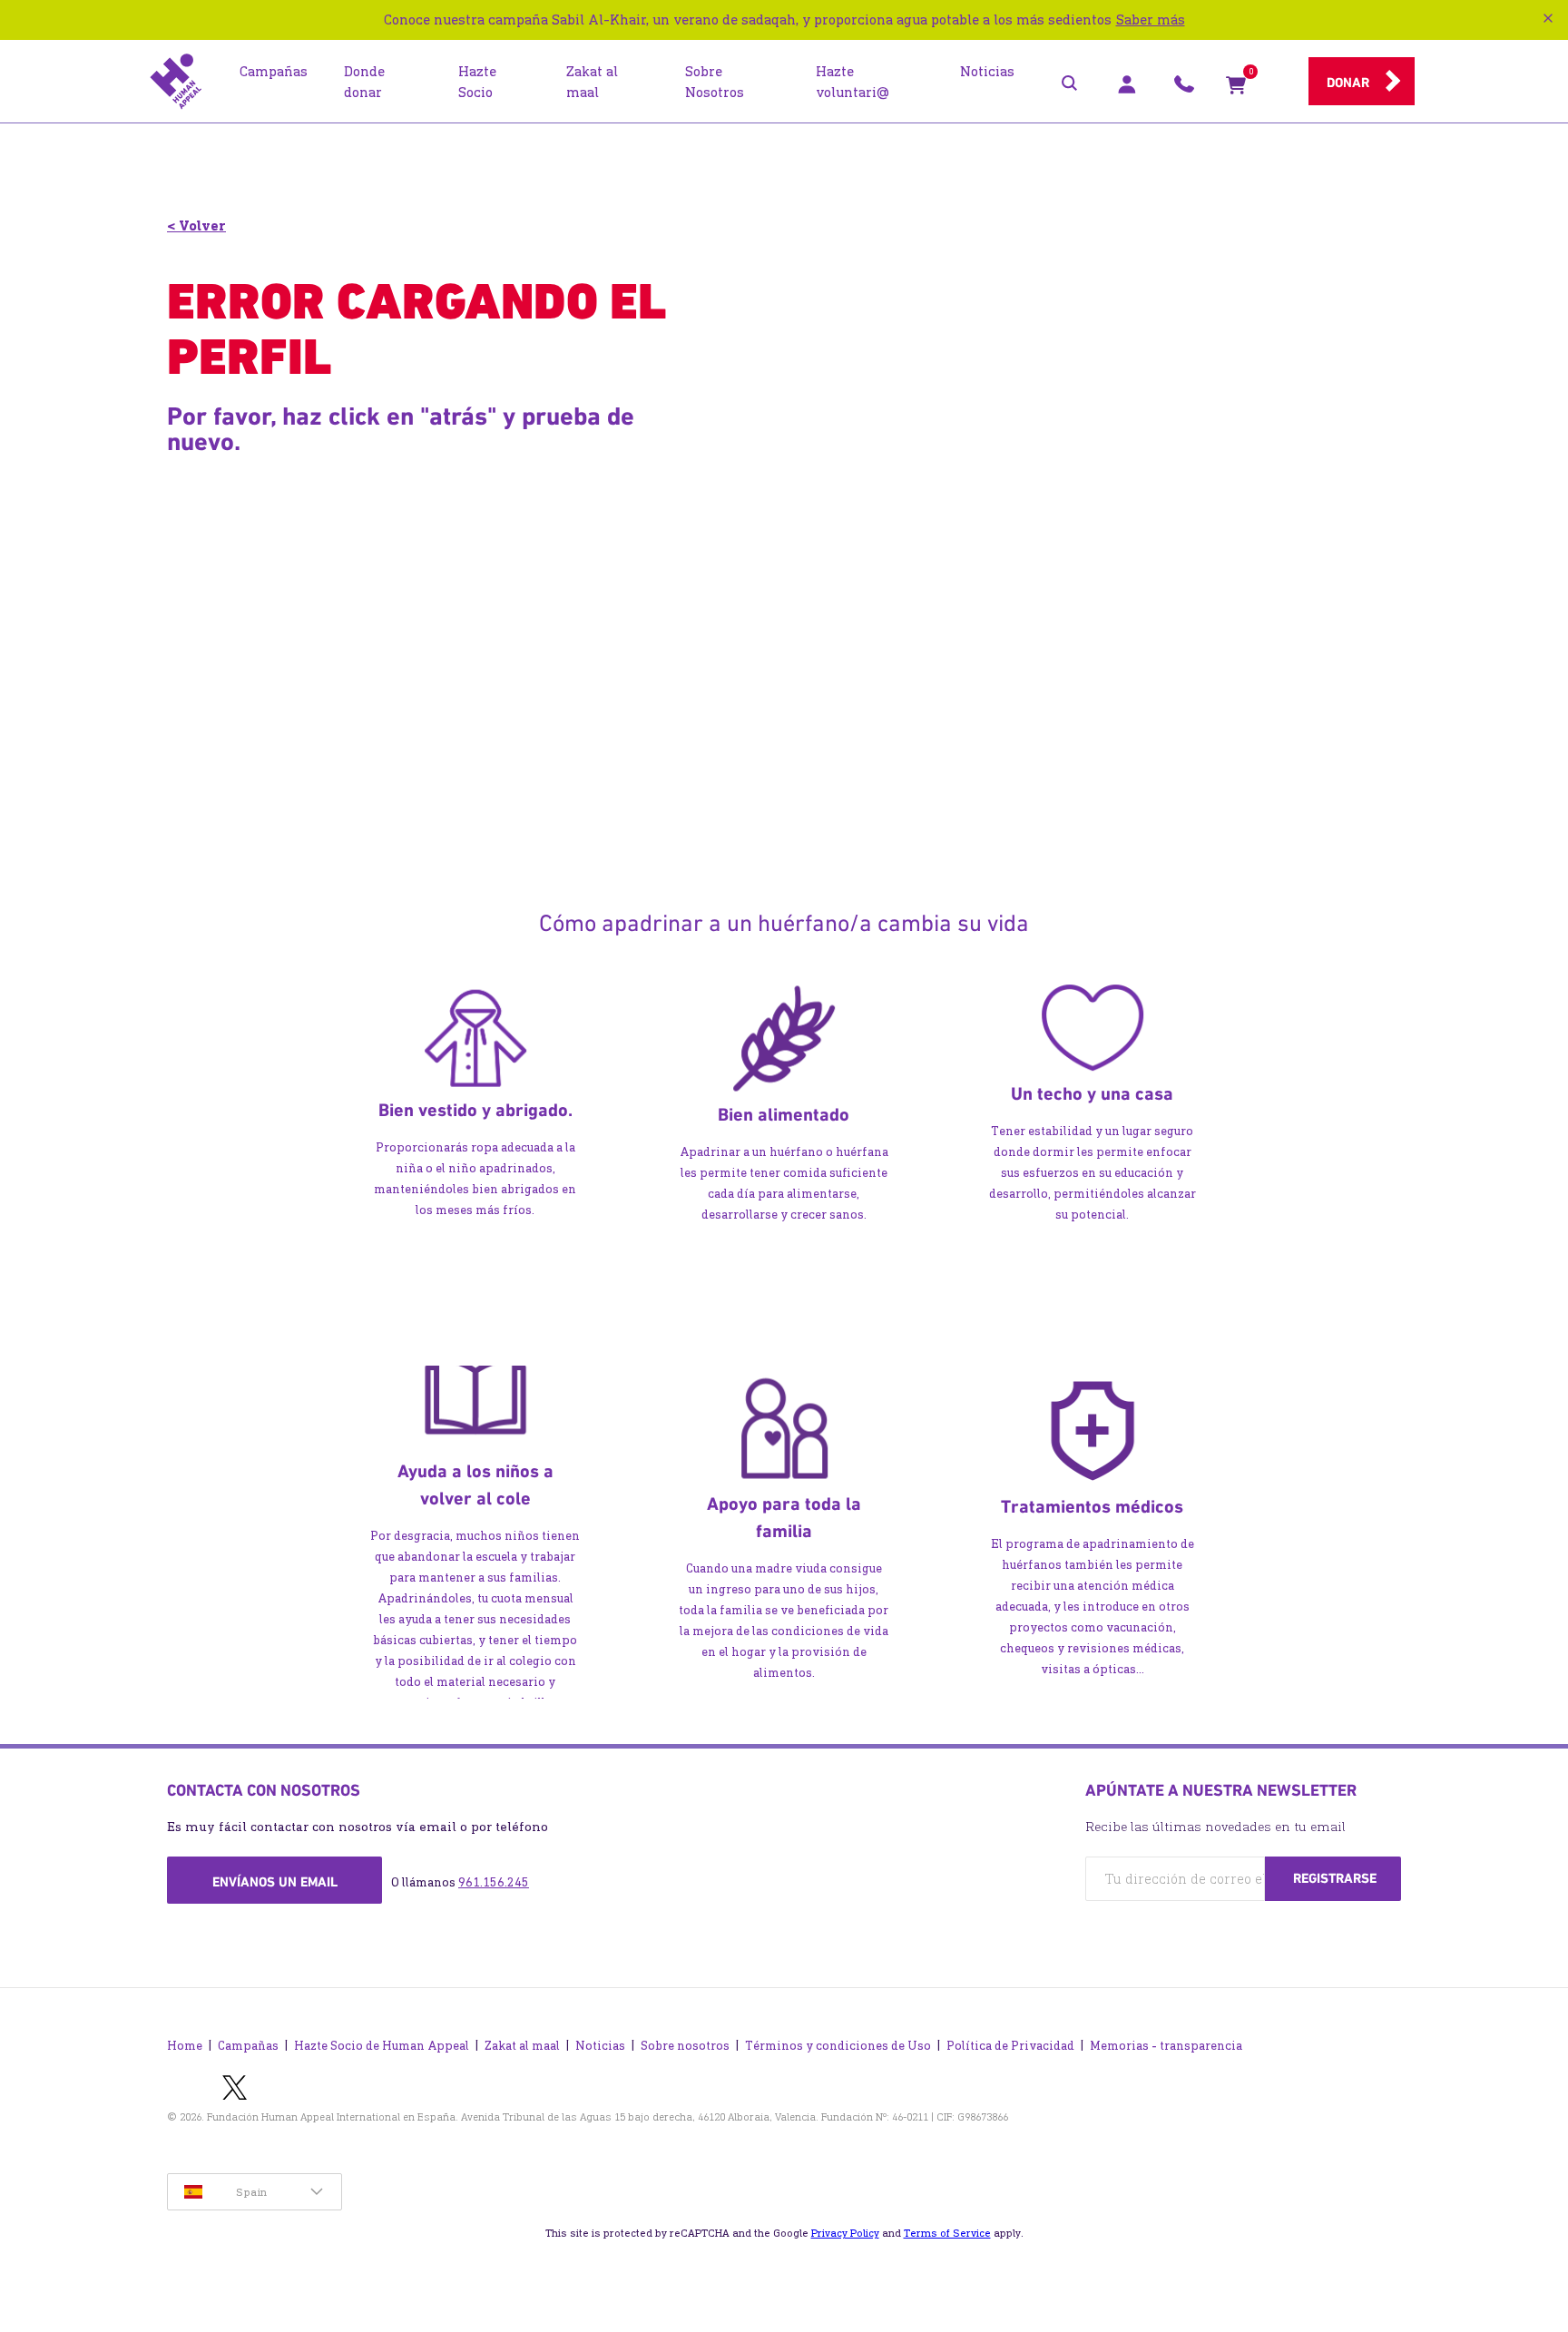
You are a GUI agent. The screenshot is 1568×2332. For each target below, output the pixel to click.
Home (185, 2046)
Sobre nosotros (685, 2046)
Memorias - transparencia (1166, 2046)
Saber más (1151, 20)
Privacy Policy (845, 2233)
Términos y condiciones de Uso (838, 2046)
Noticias (600, 2046)
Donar (1348, 83)
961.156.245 (494, 1882)
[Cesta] (1236, 89)
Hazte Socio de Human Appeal (382, 2046)
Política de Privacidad (1010, 2046)
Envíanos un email (275, 1882)
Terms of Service (947, 2233)
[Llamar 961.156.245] (1184, 89)
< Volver (196, 225)
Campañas (248, 2046)
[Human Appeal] (176, 82)
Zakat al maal (522, 2046)
